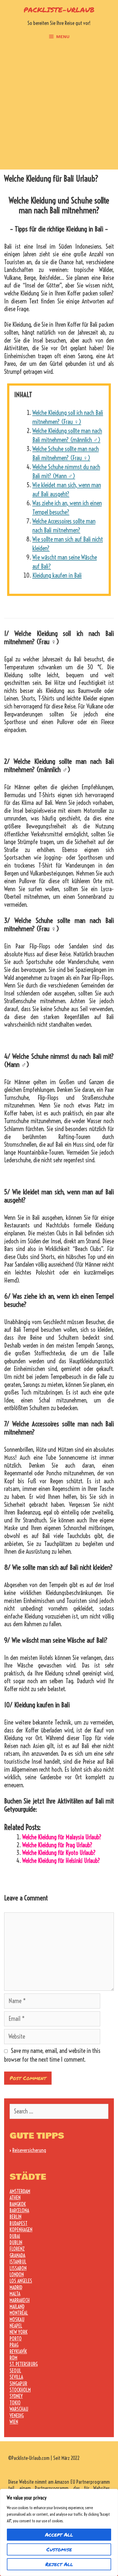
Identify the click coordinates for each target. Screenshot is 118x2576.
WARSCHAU (19, 2409)
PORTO (16, 2339)
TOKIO (15, 2403)
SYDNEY (16, 2396)
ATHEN (15, 2198)
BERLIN (16, 2217)
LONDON (17, 2275)
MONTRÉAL (19, 2313)
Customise (59, 2549)
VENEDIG (17, 2416)
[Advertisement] (59, 108)
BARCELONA (19, 2211)
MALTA (15, 2294)
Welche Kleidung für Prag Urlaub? (57, 1845)
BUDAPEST (19, 2223)
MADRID (16, 2287)
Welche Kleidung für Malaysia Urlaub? (62, 1837)
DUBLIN (16, 2243)
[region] (59, 2532)
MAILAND (17, 2307)
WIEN (14, 2422)
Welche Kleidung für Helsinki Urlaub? (61, 1861)
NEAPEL (16, 2326)
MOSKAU (17, 2320)
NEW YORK (19, 2332)
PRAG (14, 2345)
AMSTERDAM (20, 2191)
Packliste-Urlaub (59, 10)
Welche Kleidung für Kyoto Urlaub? (59, 1853)
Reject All (59, 2564)
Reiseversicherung (29, 2150)
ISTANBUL (18, 2262)
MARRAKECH (20, 2300)
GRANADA (17, 2255)
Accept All (59, 2535)
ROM (13, 2358)
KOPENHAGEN (21, 2230)
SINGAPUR (18, 2384)
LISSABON (18, 2268)
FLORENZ (17, 2249)
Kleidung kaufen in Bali (57, 575)
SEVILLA (16, 2377)
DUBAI (15, 2236)
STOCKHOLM (20, 2390)
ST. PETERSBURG (24, 2364)
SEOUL (15, 2371)
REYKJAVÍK (18, 2352)
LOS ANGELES (21, 2281)
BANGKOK (18, 2204)
